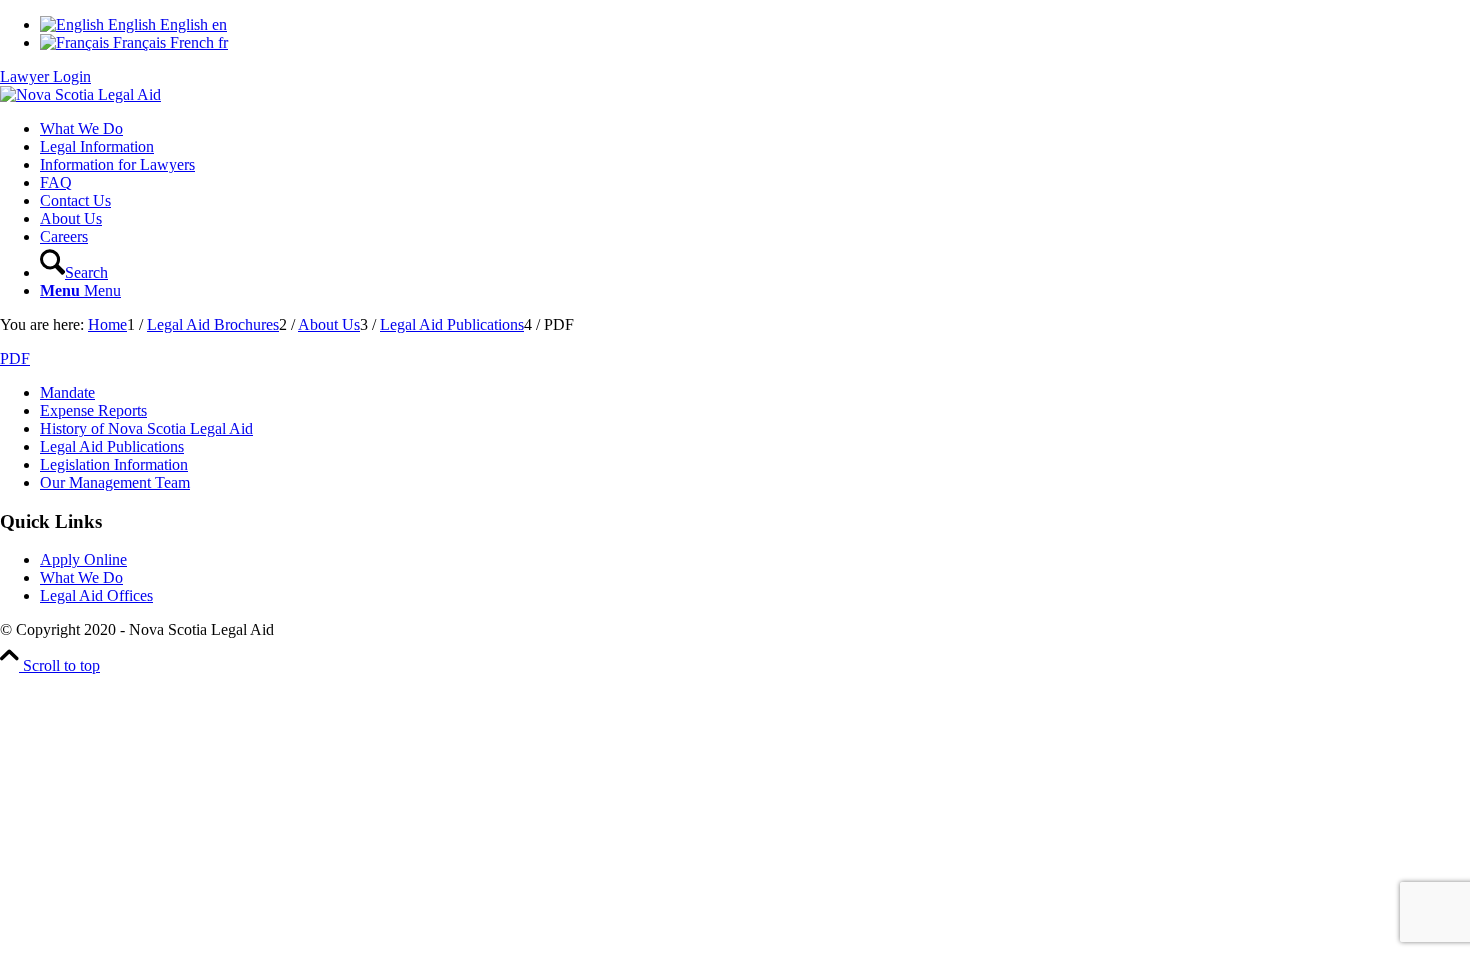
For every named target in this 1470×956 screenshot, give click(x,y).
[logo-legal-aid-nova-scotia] (80, 94)
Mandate (67, 392)
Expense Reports (93, 410)
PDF (15, 358)
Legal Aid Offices (96, 595)
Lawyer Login (45, 76)
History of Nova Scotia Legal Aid (146, 428)
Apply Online (83, 559)
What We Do (81, 577)
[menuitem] (755, 129)
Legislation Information (114, 464)
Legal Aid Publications (112, 446)
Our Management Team (115, 482)
